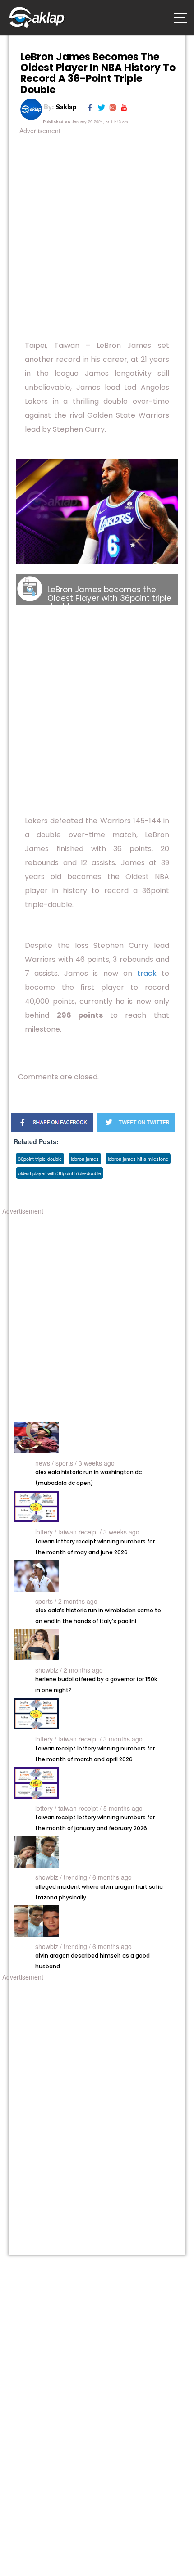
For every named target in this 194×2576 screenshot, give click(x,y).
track (147, 973)
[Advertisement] (97, 233)
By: (59, 107)
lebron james (85, 1159)
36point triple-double (40, 1159)
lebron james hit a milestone (138, 1159)
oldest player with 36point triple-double (60, 1173)
